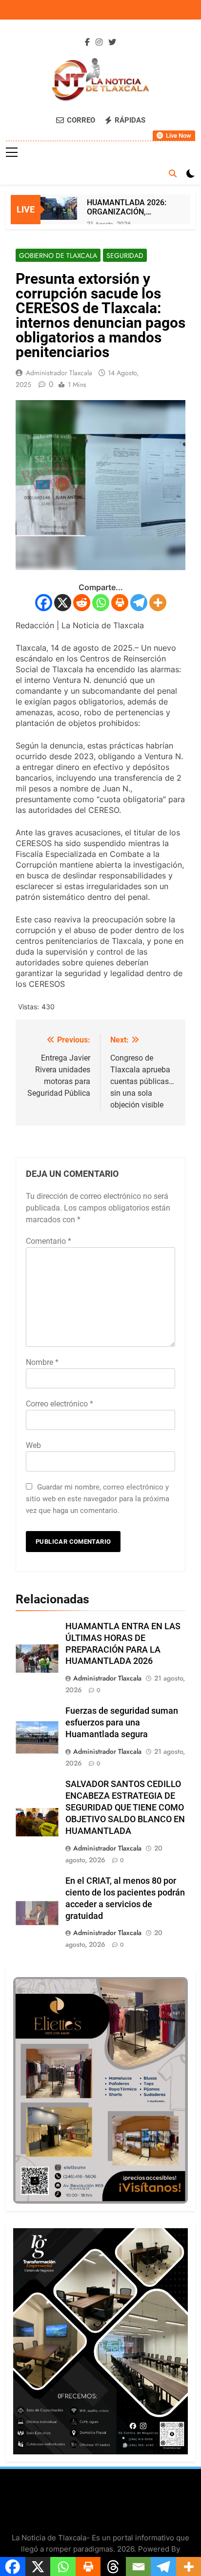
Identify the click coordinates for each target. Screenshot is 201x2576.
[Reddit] (82, 603)
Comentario (49, 1241)
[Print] (120, 603)
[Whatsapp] (101, 603)
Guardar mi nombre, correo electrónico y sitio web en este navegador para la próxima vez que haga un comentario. (98, 1499)
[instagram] (99, 43)
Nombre (42, 1362)
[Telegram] (139, 603)
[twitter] (112, 43)
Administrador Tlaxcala (59, 373)
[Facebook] (44, 603)
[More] (158, 603)
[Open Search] (173, 173)
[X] (63, 603)
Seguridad (125, 255)
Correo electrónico (60, 1404)
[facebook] (87, 43)
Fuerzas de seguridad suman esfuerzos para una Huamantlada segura (122, 1723)
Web (33, 1445)
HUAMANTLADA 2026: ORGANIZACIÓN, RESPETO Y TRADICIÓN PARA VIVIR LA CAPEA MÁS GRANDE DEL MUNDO (128, 207)
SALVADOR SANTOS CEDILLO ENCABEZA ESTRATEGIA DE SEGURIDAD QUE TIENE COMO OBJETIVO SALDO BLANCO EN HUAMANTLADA (125, 1808)
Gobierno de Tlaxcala (58, 255)
